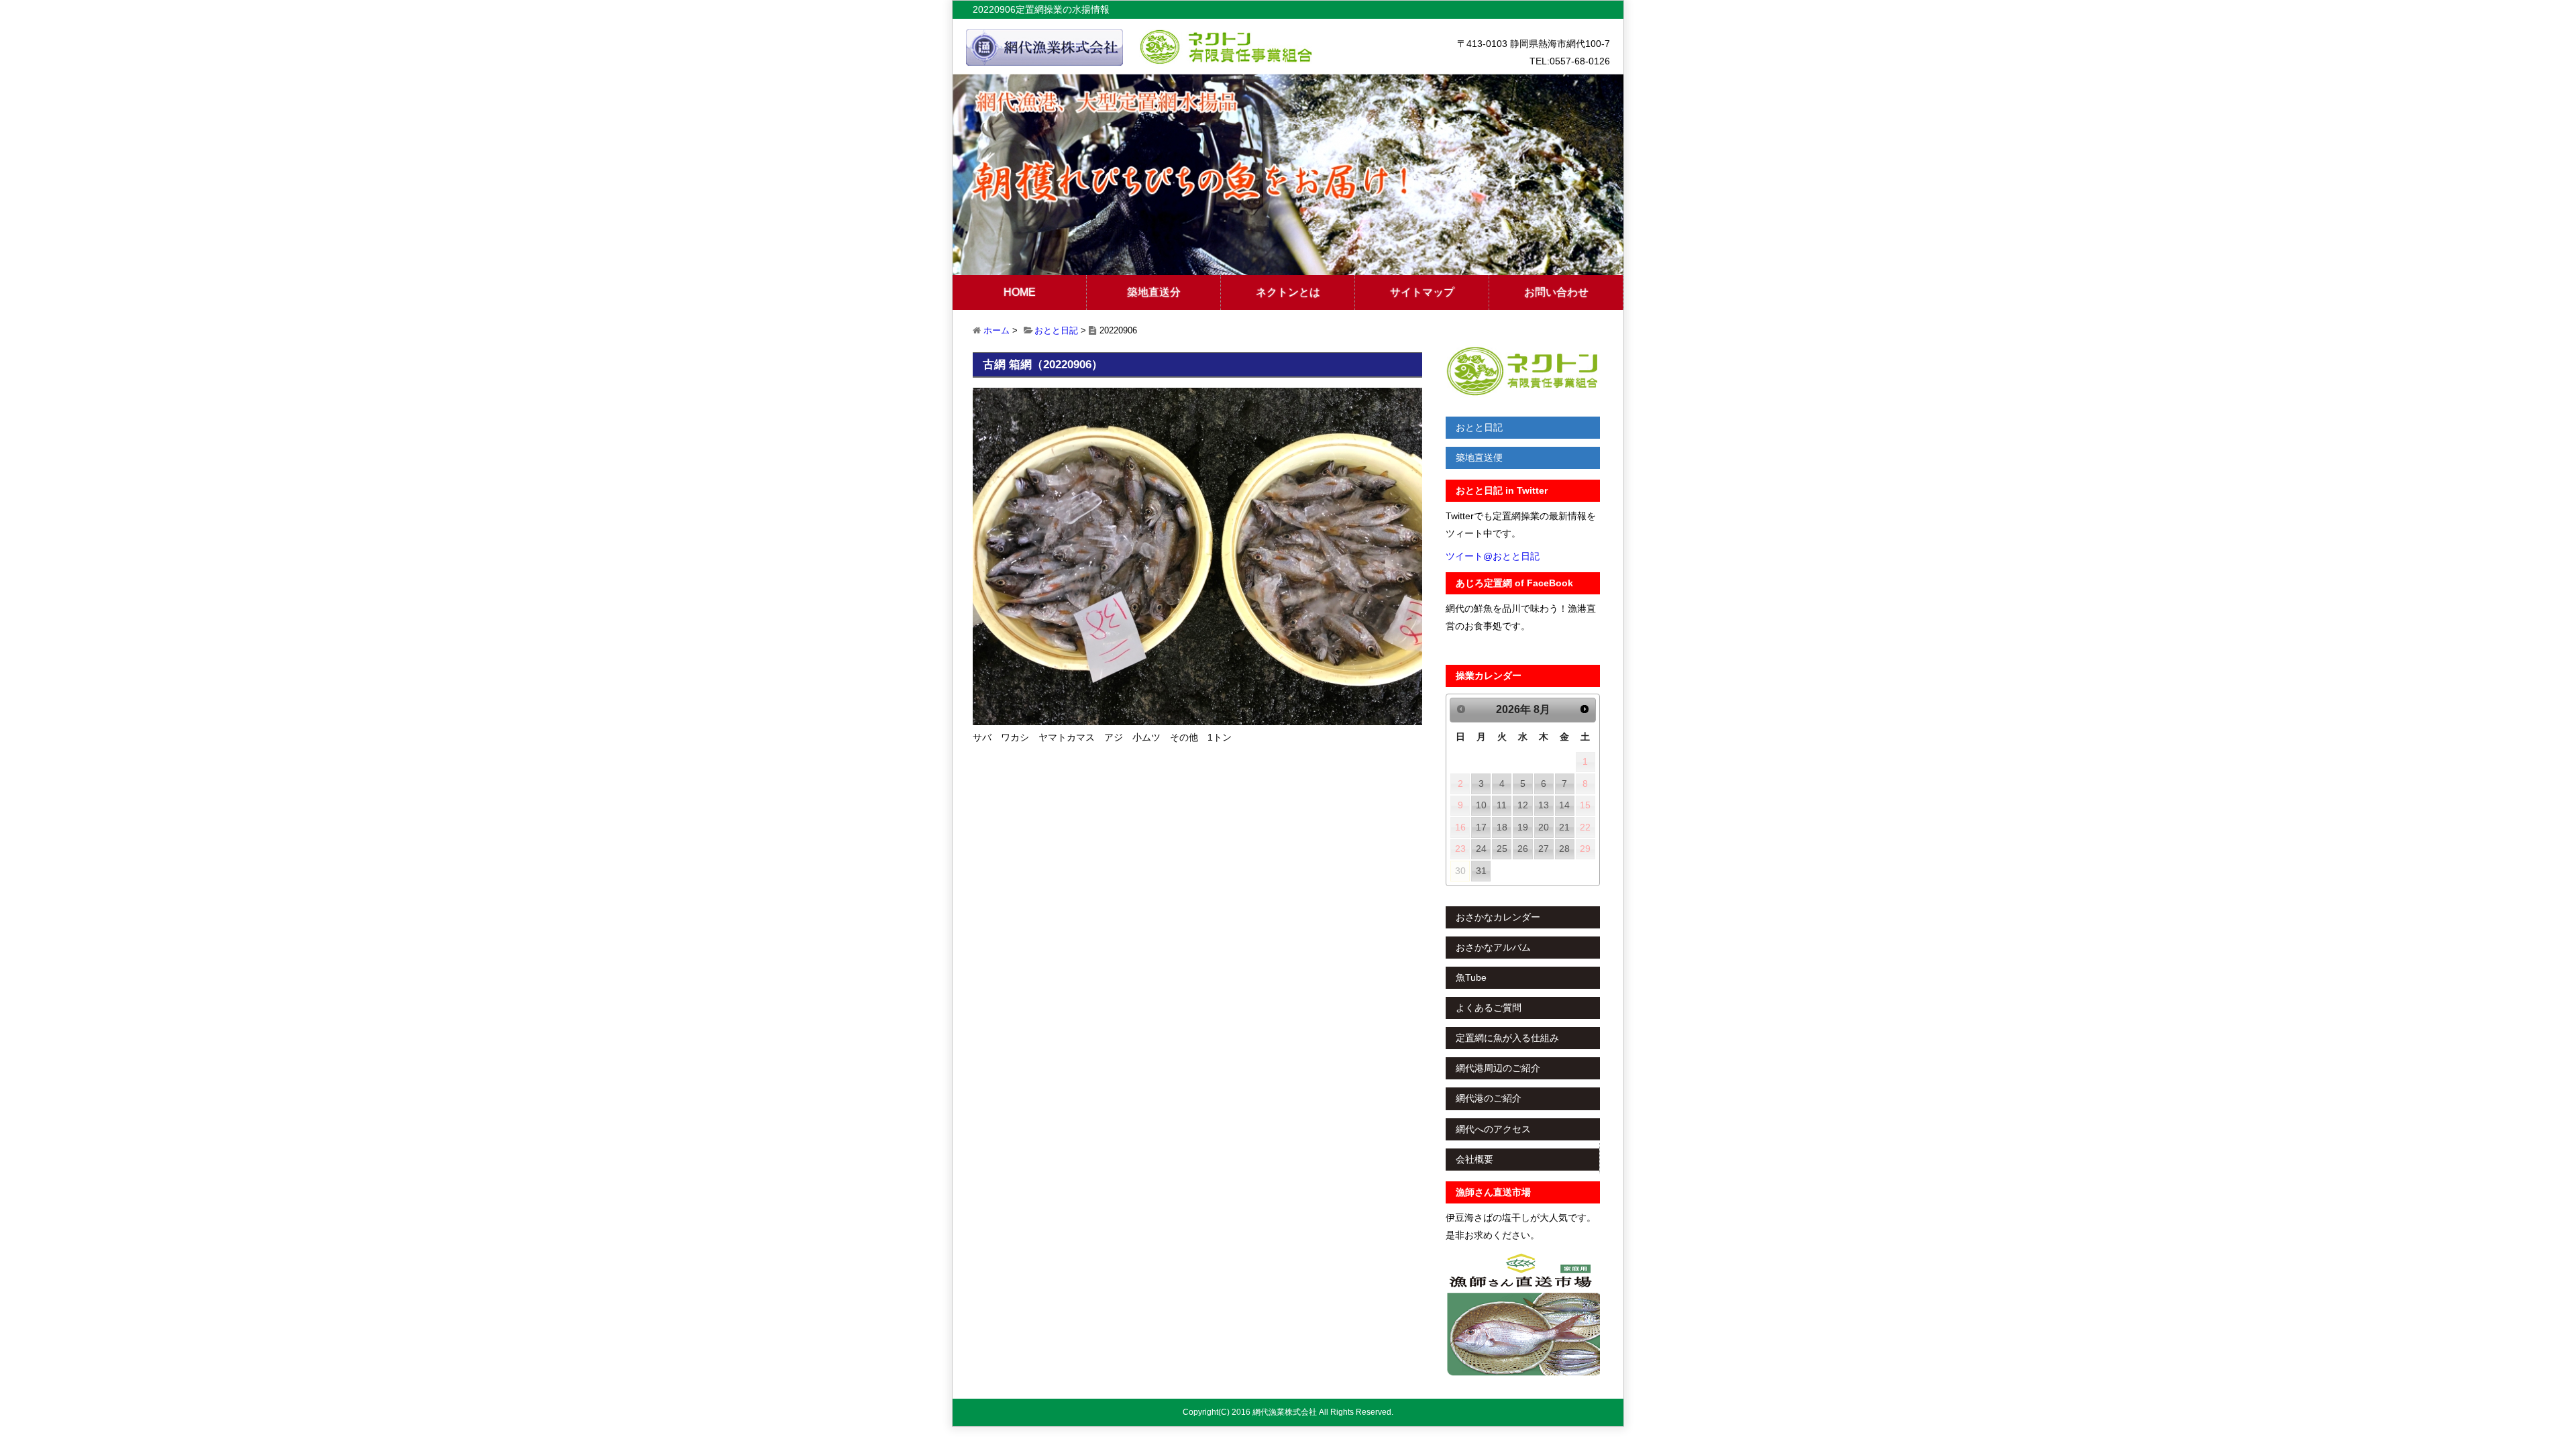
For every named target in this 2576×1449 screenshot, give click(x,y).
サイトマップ (1422, 292)
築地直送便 (1479, 458)
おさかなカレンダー (1498, 917)
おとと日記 (1056, 330)
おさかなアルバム (1493, 947)
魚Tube (1471, 977)
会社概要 (1474, 1159)
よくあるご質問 (1489, 1008)
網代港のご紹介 (1489, 1098)
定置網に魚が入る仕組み (1507, 1038)
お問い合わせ (1556, 292)
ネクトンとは (1288, 292)
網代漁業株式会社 (1285, 1412)
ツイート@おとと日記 (1493, 556)
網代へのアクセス (1493, 1129)
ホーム (997, 330)
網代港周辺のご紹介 (1498, 1068)
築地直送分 (1154, 292)
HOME (1020, 292)
